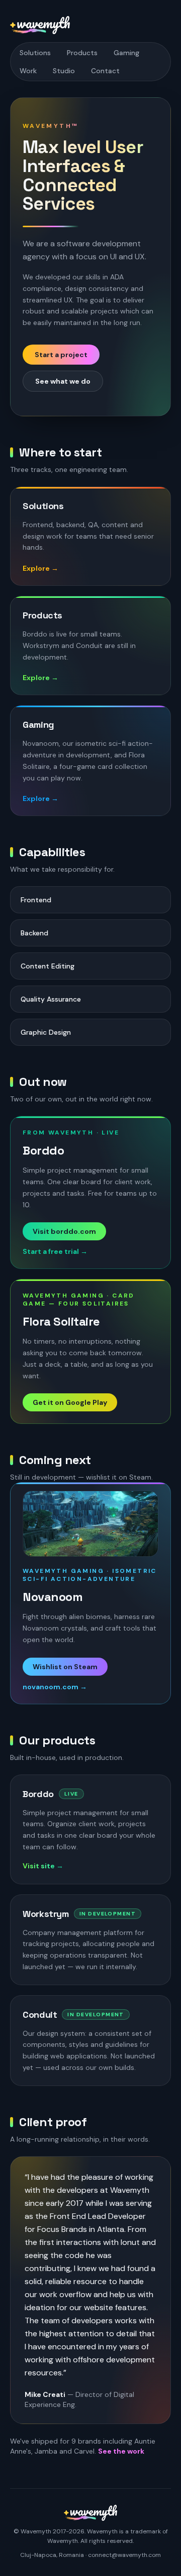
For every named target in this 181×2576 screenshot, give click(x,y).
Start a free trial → (55, 1251)
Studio (64, 71)
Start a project (61, 355)
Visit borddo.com (64, 1231)
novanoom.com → (55, 1687)
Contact (105, 71)
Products (82, 53)
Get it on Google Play (70, 1402)
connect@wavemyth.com (124, 2555)
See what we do (63, 381)
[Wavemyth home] (40, 25)
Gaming (126, 53)
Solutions (35, 53)
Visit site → (43, 1866)
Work (28, 71)
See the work (121, 2451)
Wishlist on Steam (65, 1667)
